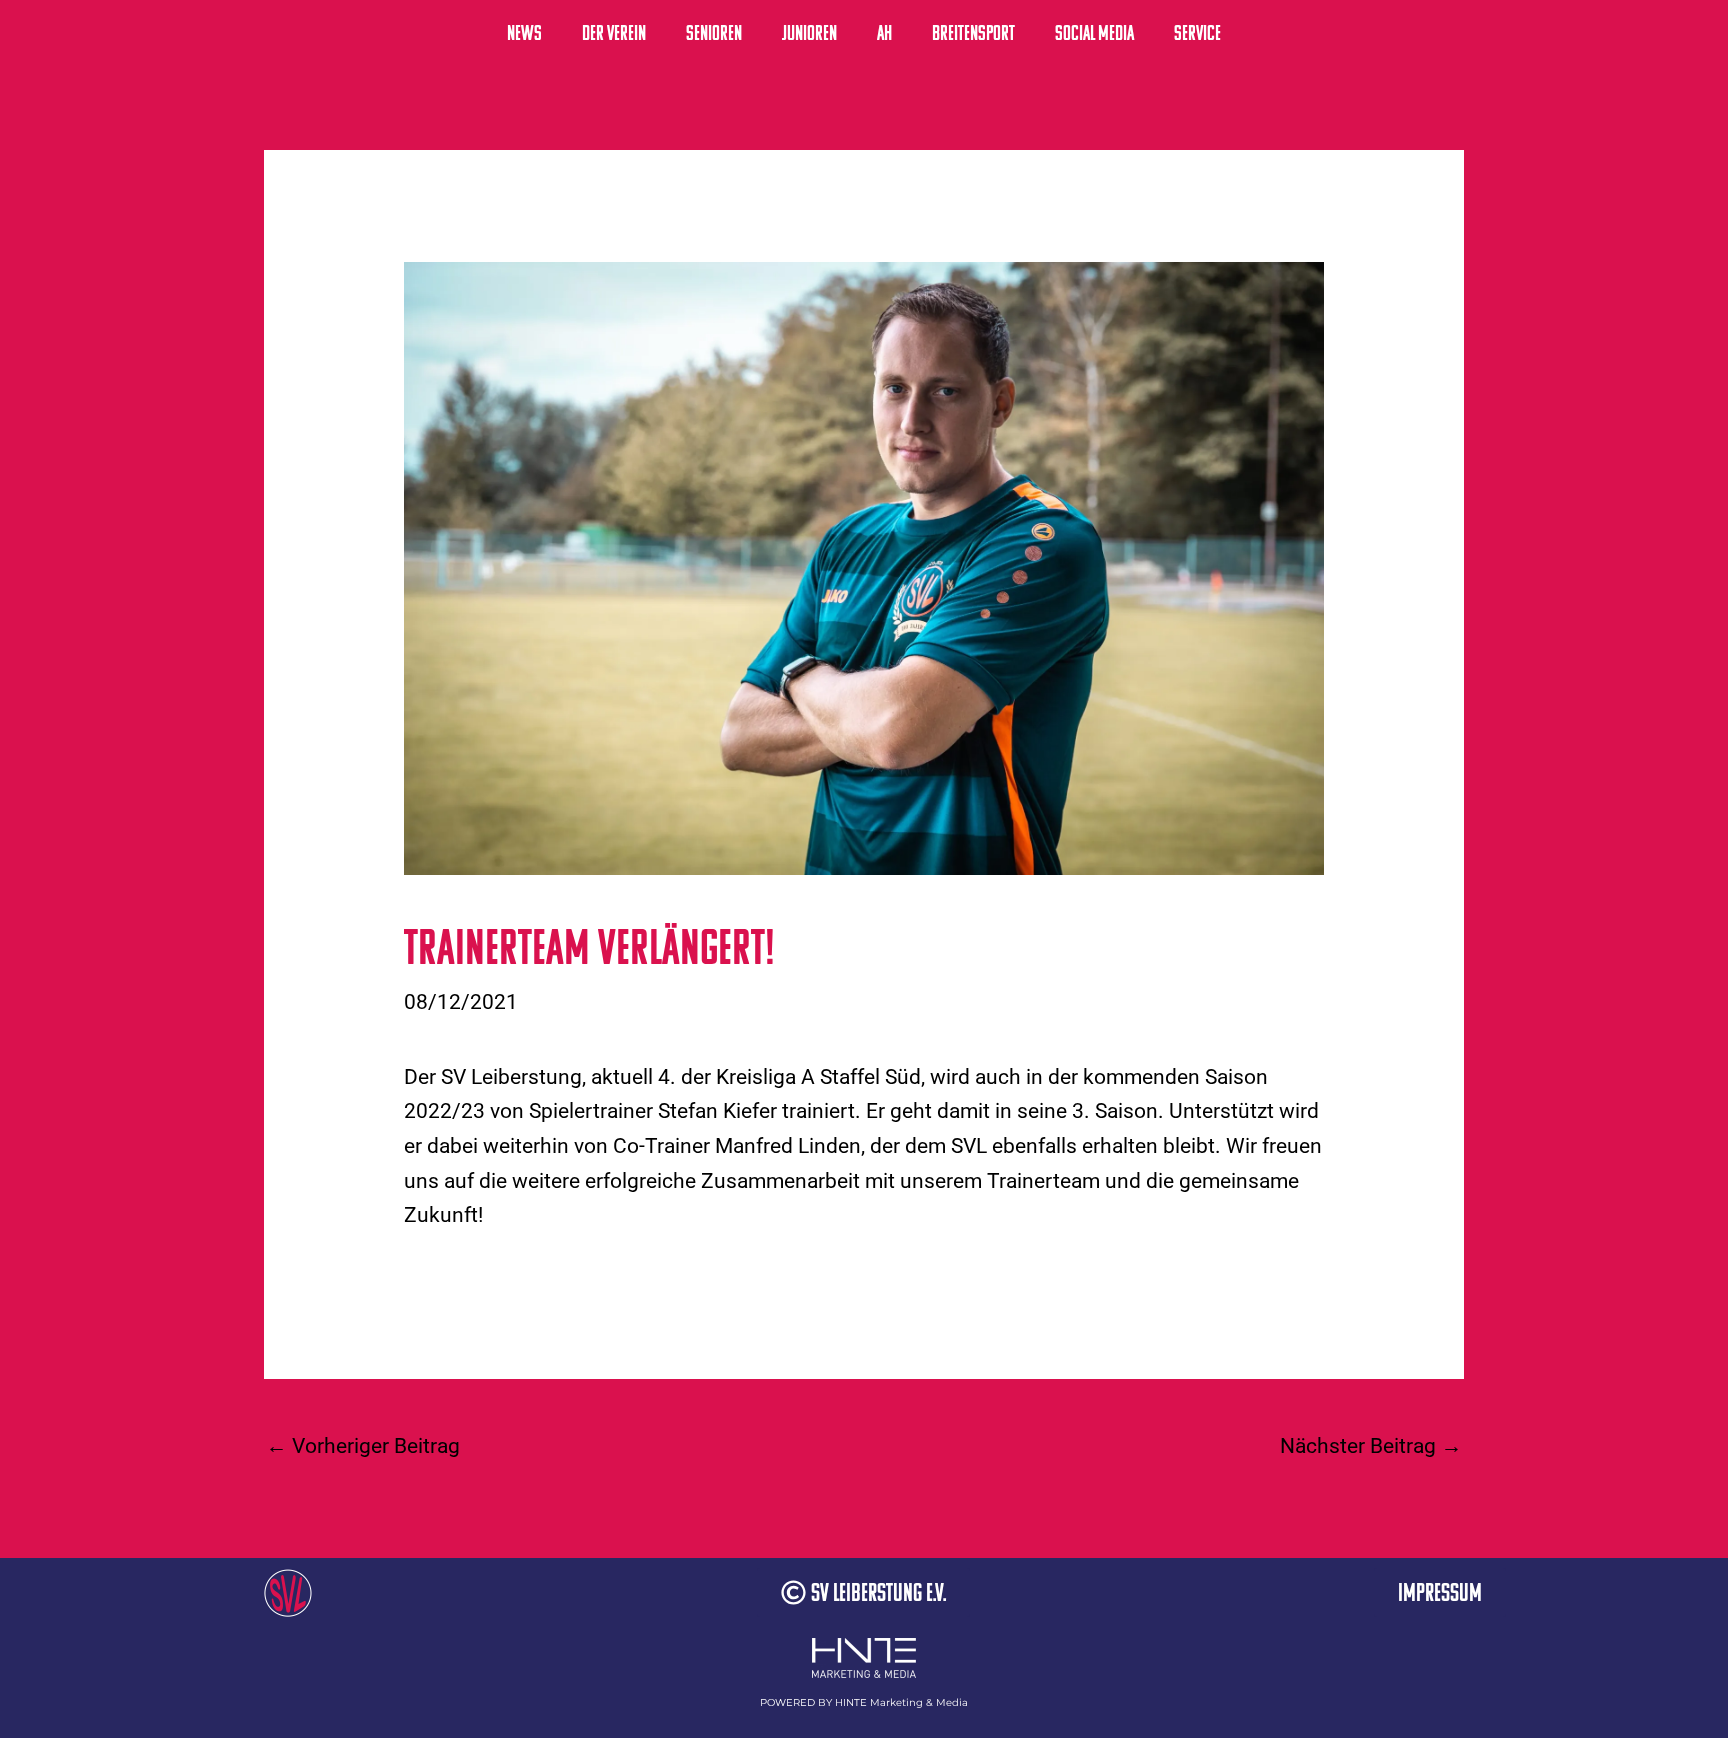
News (524, 33)
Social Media (1094, 33)
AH (884, 33)
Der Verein (614, 33)
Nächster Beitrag (1371, 1446)
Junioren (809, 33)
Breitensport (973, 33)
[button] (863, 1592)
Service (1197, 33)
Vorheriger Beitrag (363, 1446)
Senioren (714, 33)
